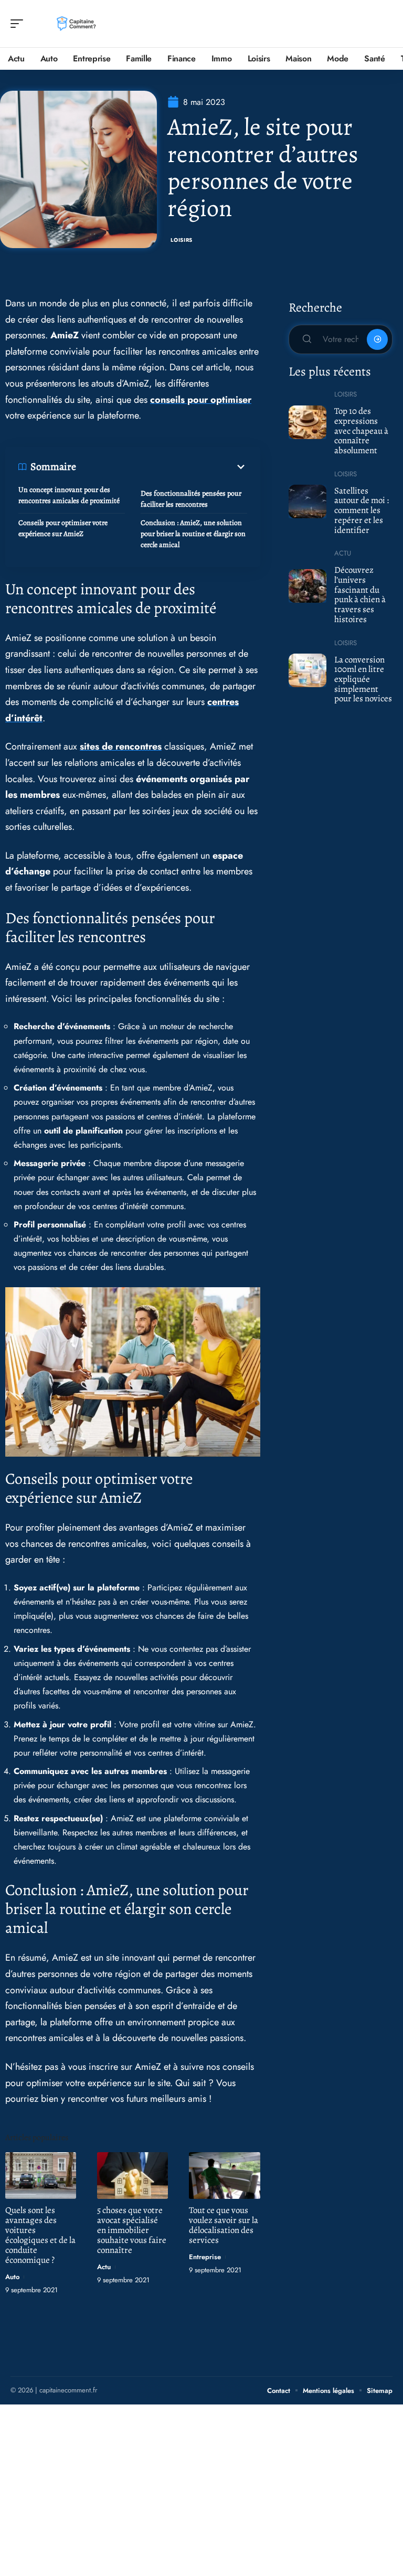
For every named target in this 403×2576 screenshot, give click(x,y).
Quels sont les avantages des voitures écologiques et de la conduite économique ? (40, 2235)
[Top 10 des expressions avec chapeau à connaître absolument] (308, 422)
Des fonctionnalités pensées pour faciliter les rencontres (191, 499)
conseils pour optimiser (201, 400)
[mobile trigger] (19, 24)
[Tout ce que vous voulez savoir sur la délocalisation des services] (224, 2176)
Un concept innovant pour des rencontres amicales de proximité (69, 495)
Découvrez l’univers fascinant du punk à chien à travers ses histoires (360, 595)
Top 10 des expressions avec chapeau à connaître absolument (361, 431)
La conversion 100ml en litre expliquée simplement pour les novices (363, 679)
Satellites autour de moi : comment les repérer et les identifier (362, 510)
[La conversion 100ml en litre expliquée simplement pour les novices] (308, 670)
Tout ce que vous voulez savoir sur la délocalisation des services (224, 2225)
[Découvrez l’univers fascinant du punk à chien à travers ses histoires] (308, 586)
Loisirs (182, 240)
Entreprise (205, 2257)
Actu (104, 2267)
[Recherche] (385, 24)
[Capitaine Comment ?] (76, 24)
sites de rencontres (121, 746)
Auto (12, 2277)
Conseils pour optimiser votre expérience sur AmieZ (63, 528)
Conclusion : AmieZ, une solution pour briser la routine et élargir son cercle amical (193, 534)
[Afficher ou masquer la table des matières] (162, 467)
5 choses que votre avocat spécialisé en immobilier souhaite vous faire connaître (132, 2230)
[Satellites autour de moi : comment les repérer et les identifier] (308, 501)
